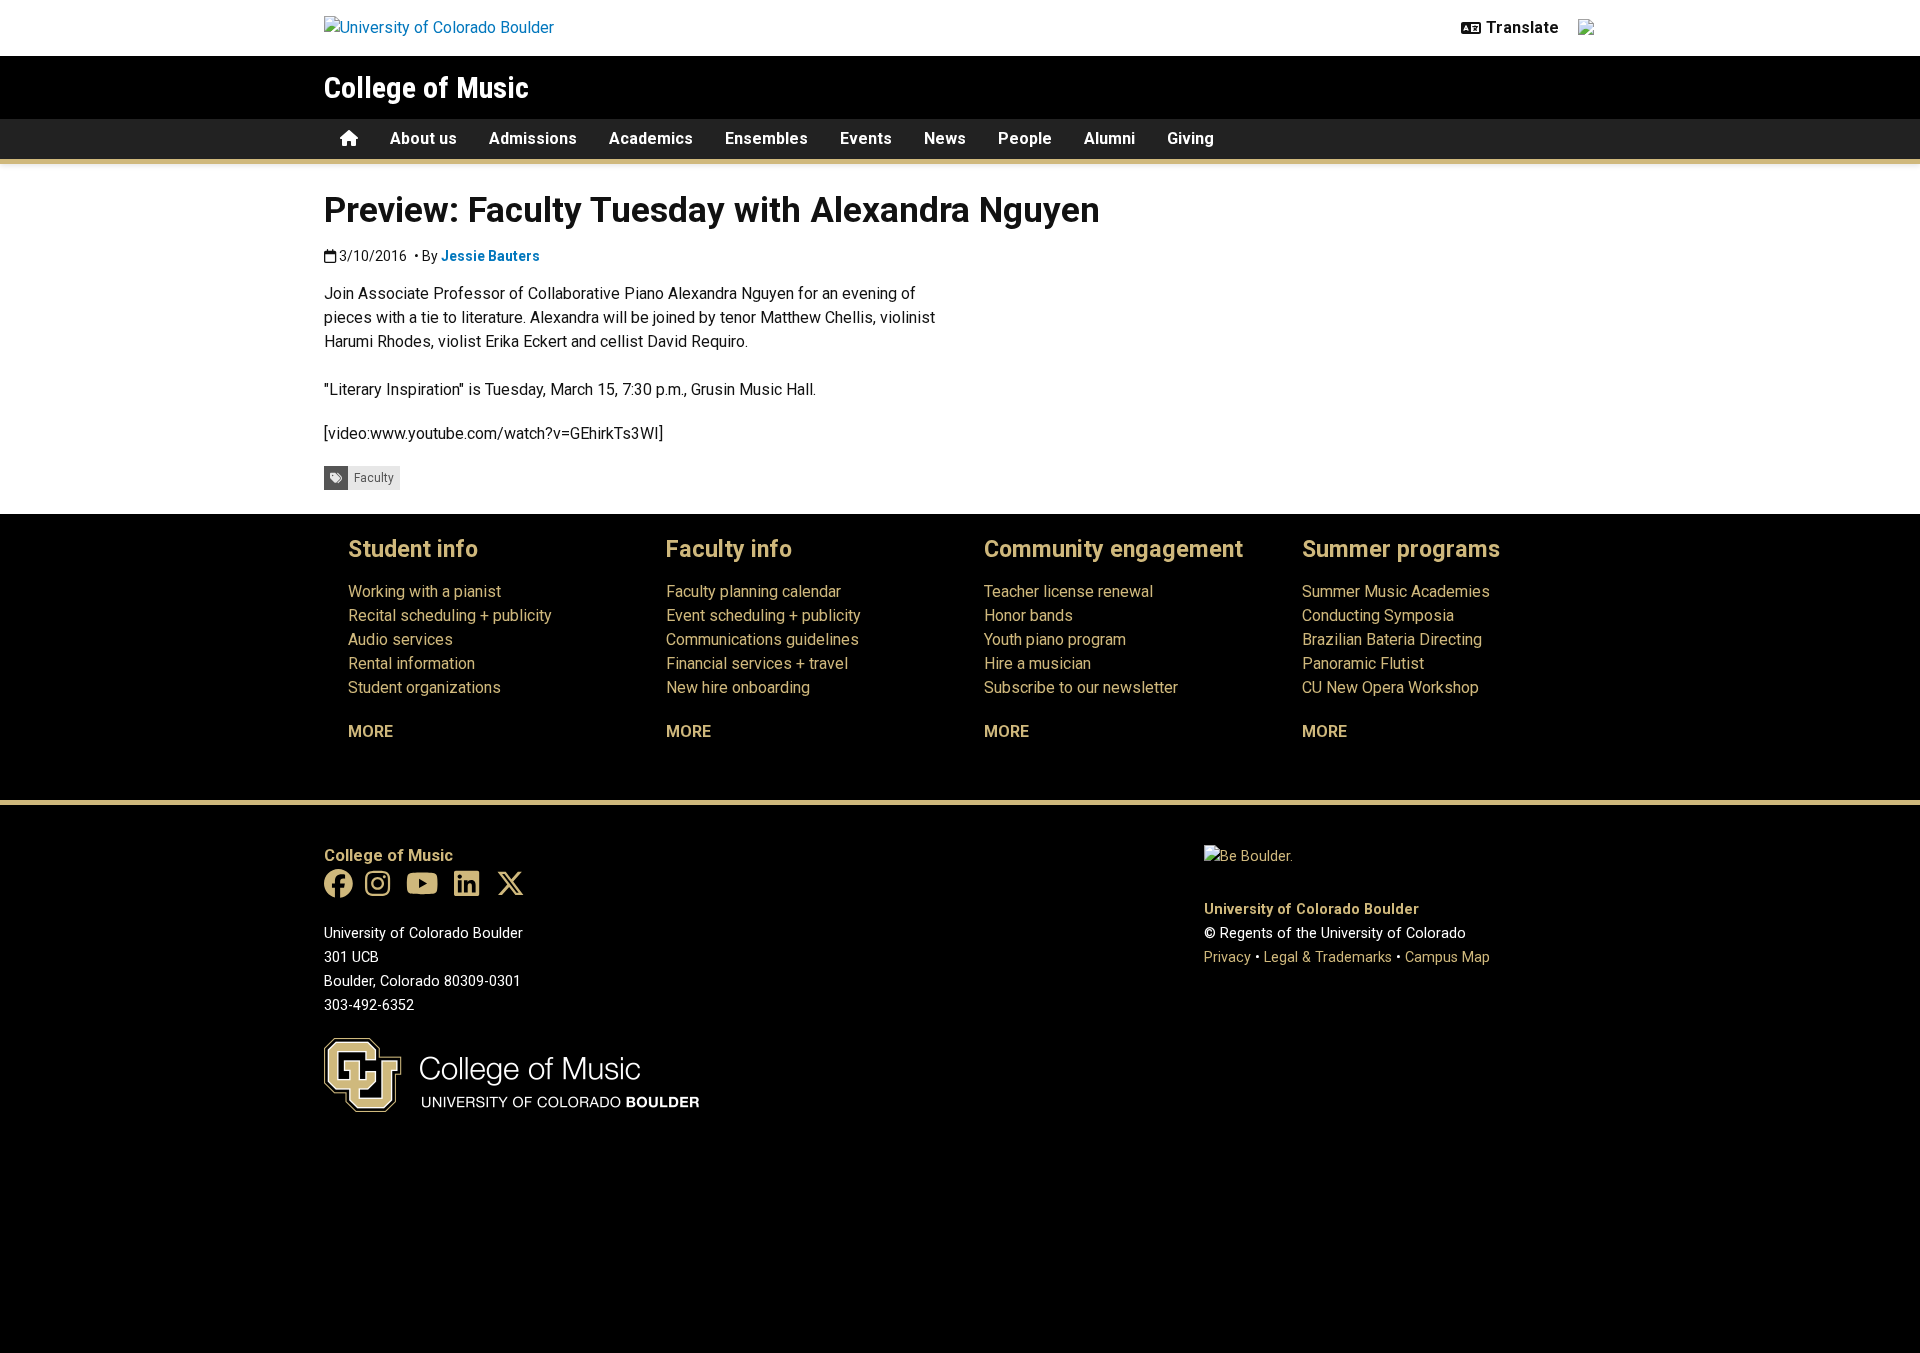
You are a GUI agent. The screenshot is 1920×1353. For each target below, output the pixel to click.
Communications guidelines (762, 639)
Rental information (411, 663)
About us (423, 138)
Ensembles (766, 138)
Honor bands (1028, 615)
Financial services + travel (757, 663)
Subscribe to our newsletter (1081, 687)
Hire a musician (1037, 663)
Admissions (533, 138)
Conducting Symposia (1378, 615)
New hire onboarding (738, 687)
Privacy (1227, 957)
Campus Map (1447, 957)
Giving (1190, 138)
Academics (651, 138)
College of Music (426, 87)
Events (866, 138)
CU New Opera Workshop (1390, 687)
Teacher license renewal (1068, 591)
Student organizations (424, 687)
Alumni (1109, 138)
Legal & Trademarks (1328, 957)
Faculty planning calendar (753, 591)
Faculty (374, 478)
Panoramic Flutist (1363, 663)
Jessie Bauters (490, 256)
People (1025, 138)
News (945, 138)
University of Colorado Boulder (1311, 909)
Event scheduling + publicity (763, 615)
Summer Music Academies (1396, 591)
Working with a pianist (424, 591)
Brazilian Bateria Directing (1392, 639)
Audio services (400, 639)
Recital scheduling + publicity (450, 615)
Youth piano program (1055, 639)
